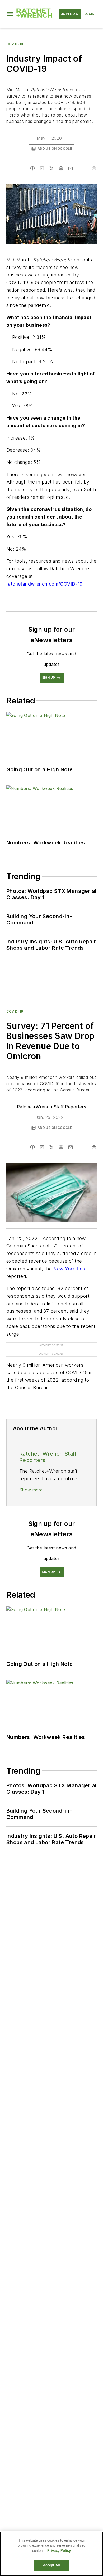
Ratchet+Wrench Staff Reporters (51, 1107)
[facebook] (32, 168)
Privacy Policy (59, 2551)
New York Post (69, 1269)
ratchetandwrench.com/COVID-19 (45, 584)
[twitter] (51, 168)
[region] (51, 2554)
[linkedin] (42, 168)
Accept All (51, 2565)
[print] (94, 168)
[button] (10, 14)
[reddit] (61, 168)
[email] (71, 168)
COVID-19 (15, 44)
